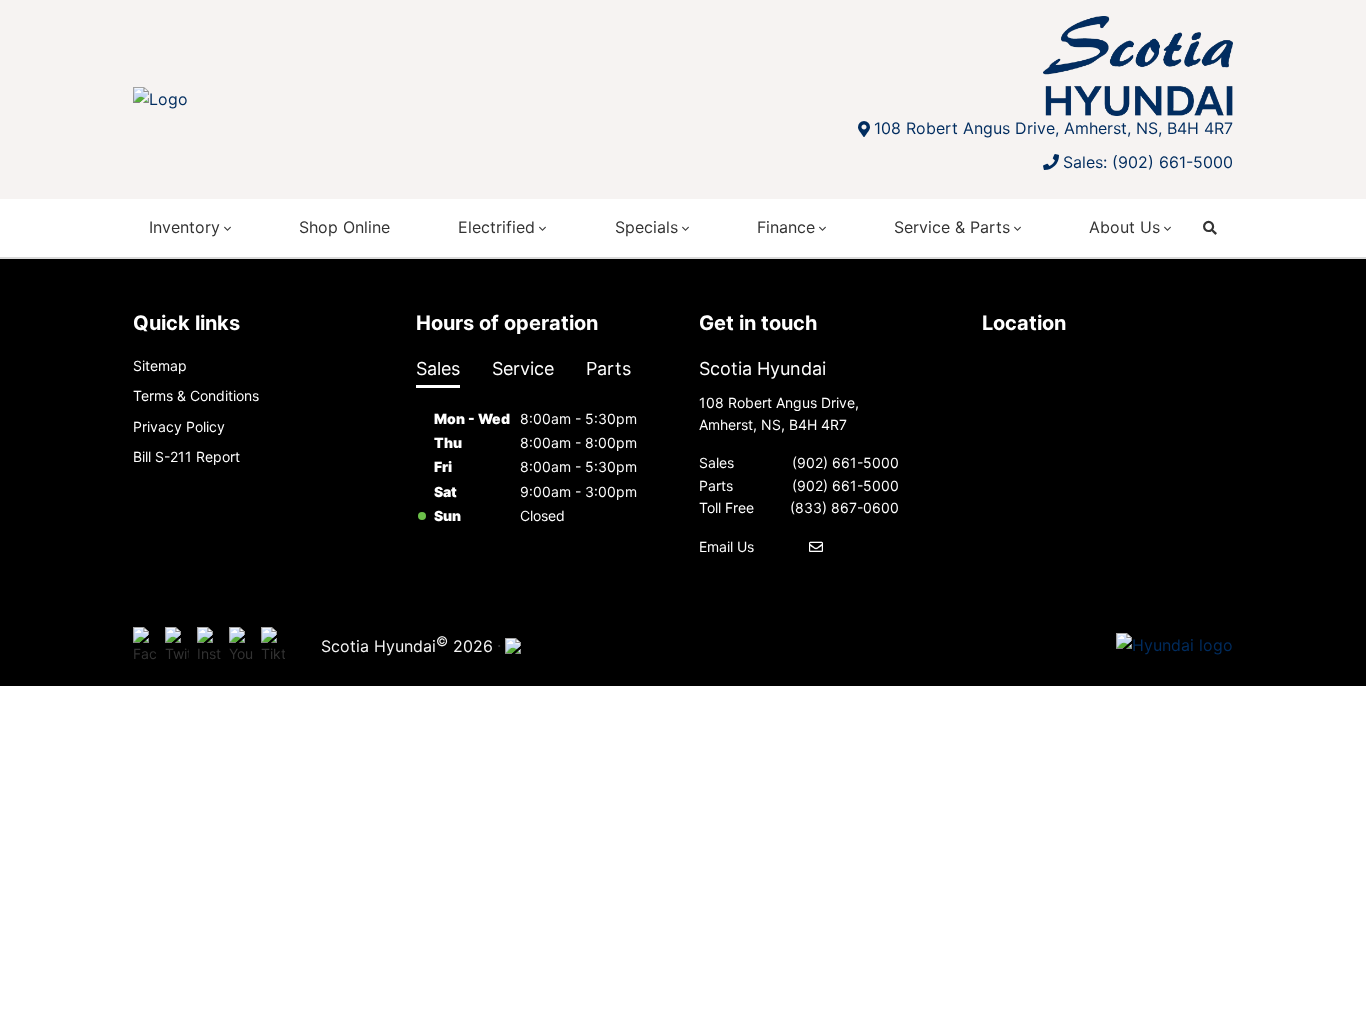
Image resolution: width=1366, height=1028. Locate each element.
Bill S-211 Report (186, 456)
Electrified (496, 227)
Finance (786, 227)
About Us (1124, 227)
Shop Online (344, 227)
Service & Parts (952, 227)
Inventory (184, 227)
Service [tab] (523, 368)
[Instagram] (209, 646)
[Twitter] (177, 646)
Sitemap (160, 365)
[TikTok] (273, 646)
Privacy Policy (179, 426)
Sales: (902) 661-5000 (1148, 162)
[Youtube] (241, 646)
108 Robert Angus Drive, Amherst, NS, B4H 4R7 (1053, 128)
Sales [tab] (438, 368)
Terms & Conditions (196, 395)
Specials (646, 227)
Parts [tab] (608, 368)
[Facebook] (145, 646)
